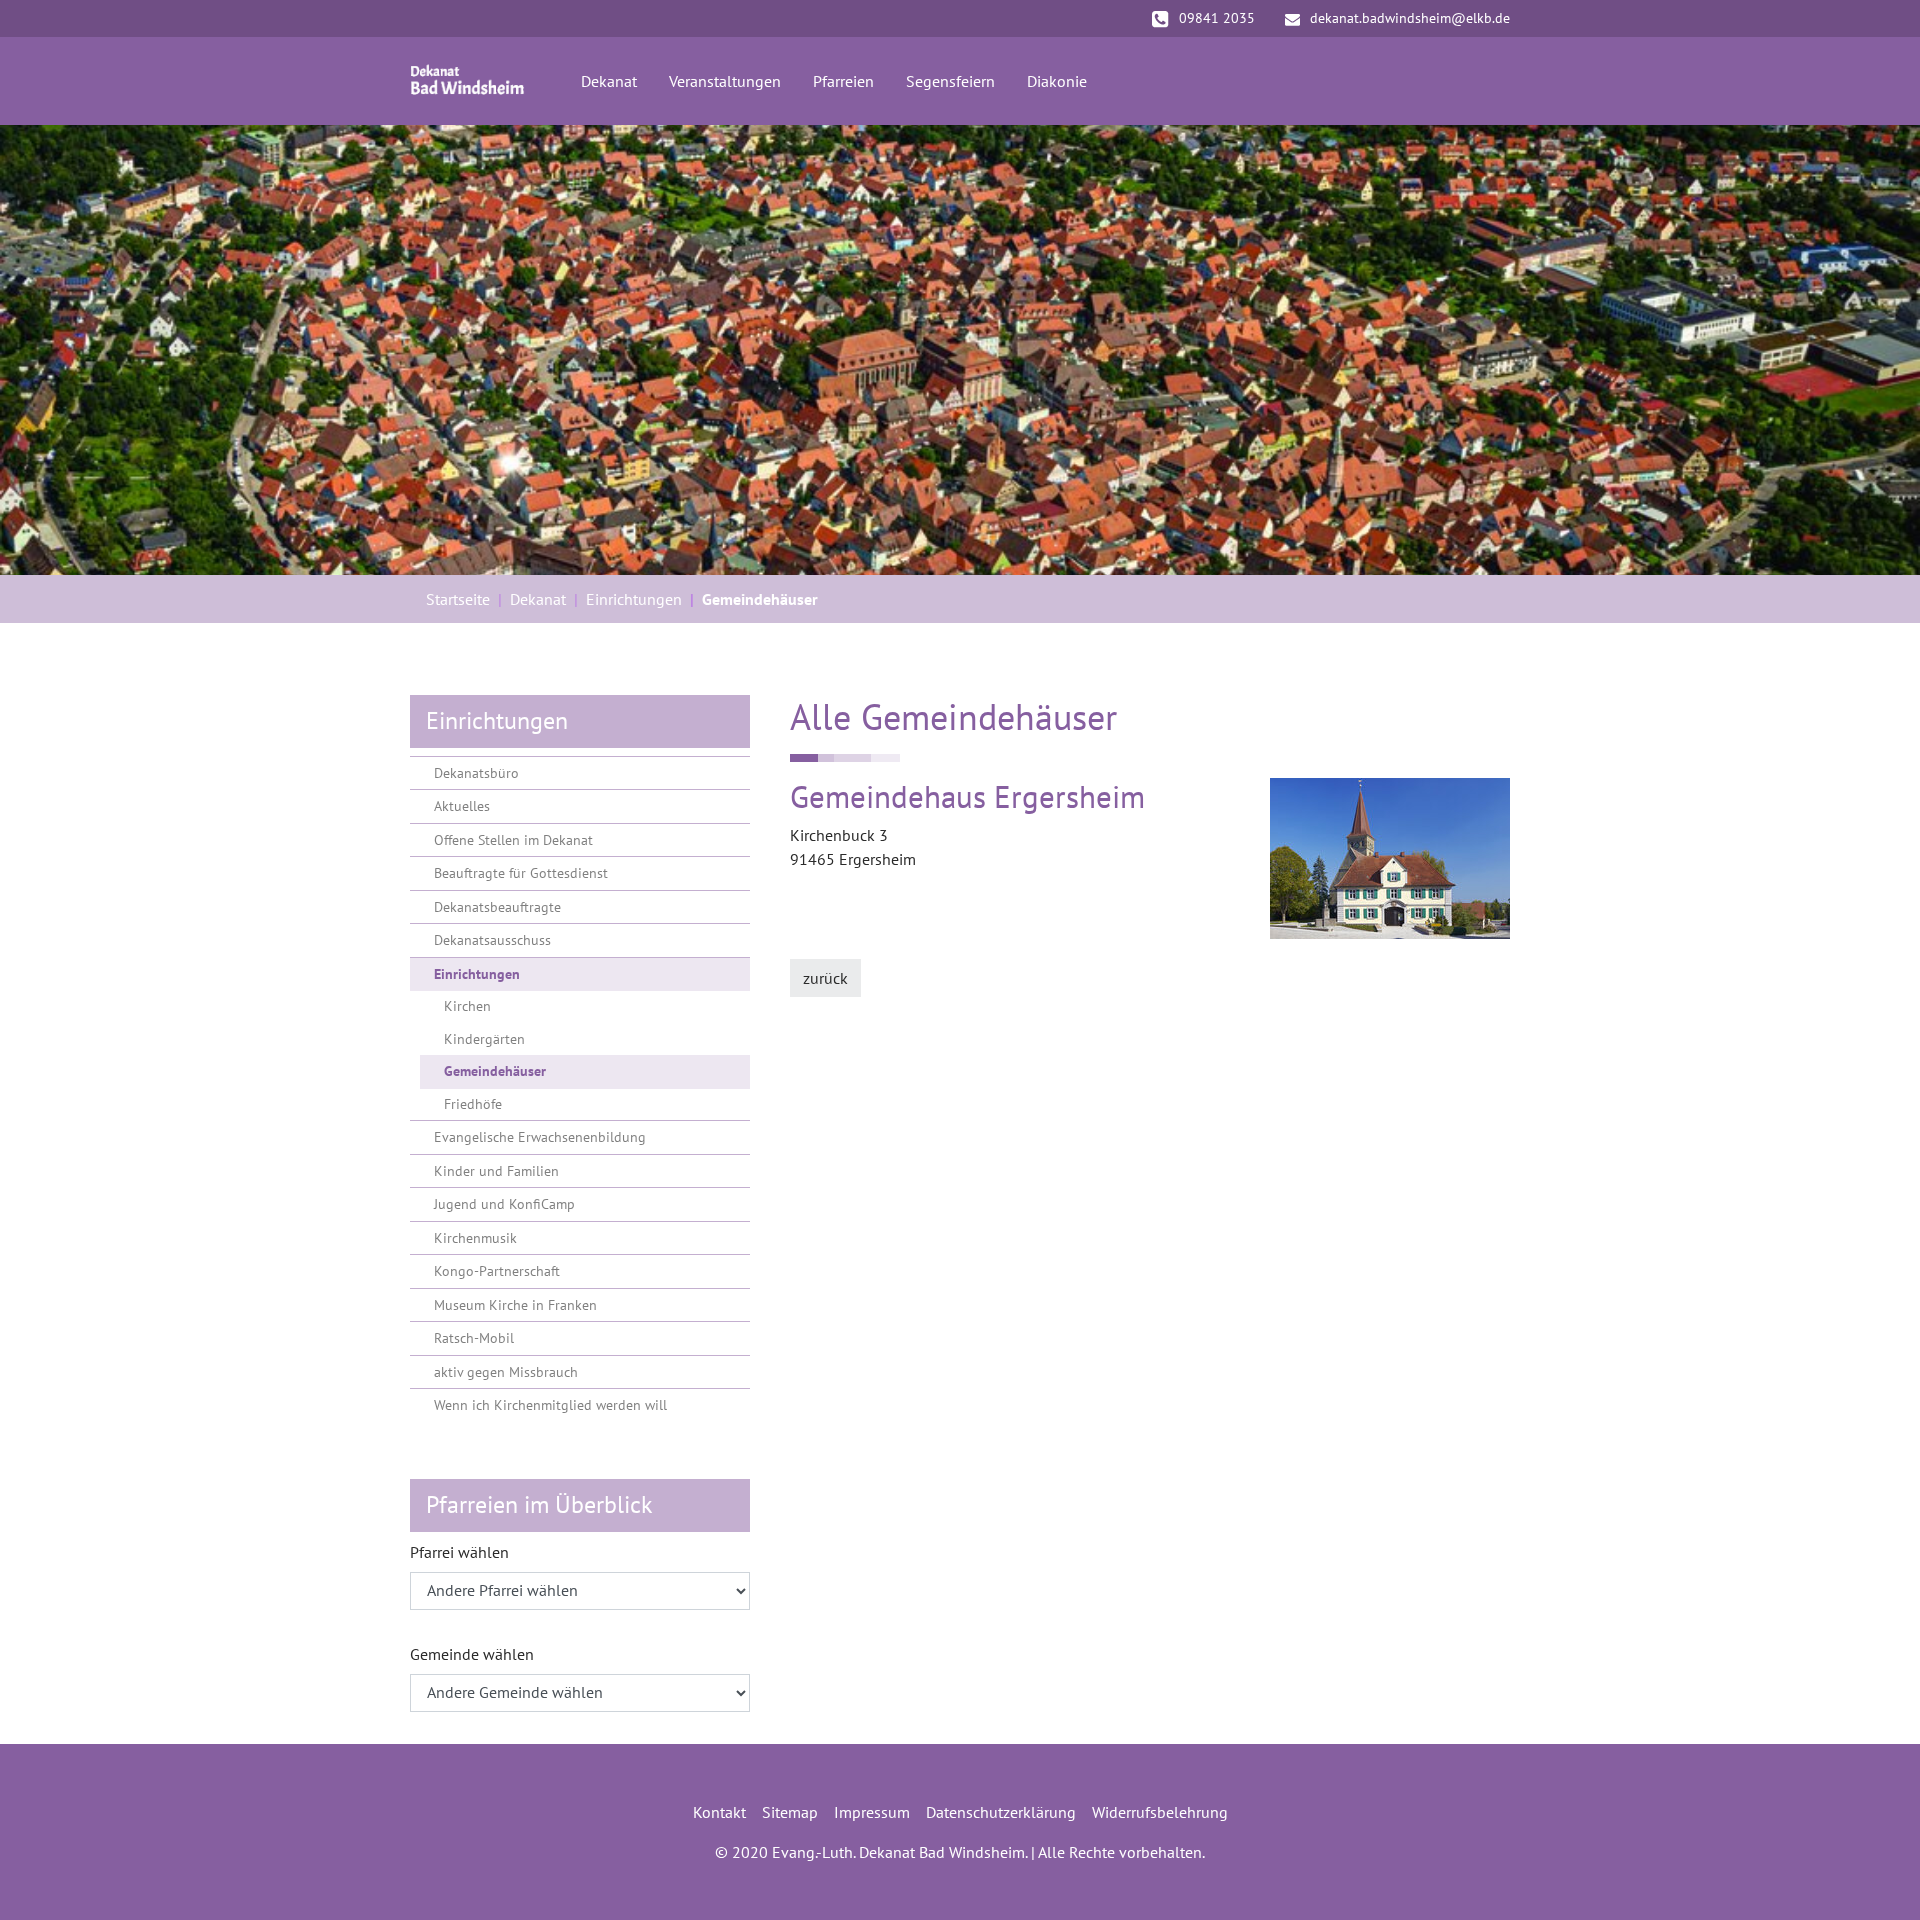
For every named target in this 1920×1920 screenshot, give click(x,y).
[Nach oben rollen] (1876, 1876)
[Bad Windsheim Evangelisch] (467, 81)
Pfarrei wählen (459, 1552)
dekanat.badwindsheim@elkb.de (1410, 18)
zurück (825, 978)
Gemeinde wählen (472, 1654)
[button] (50, 350)
